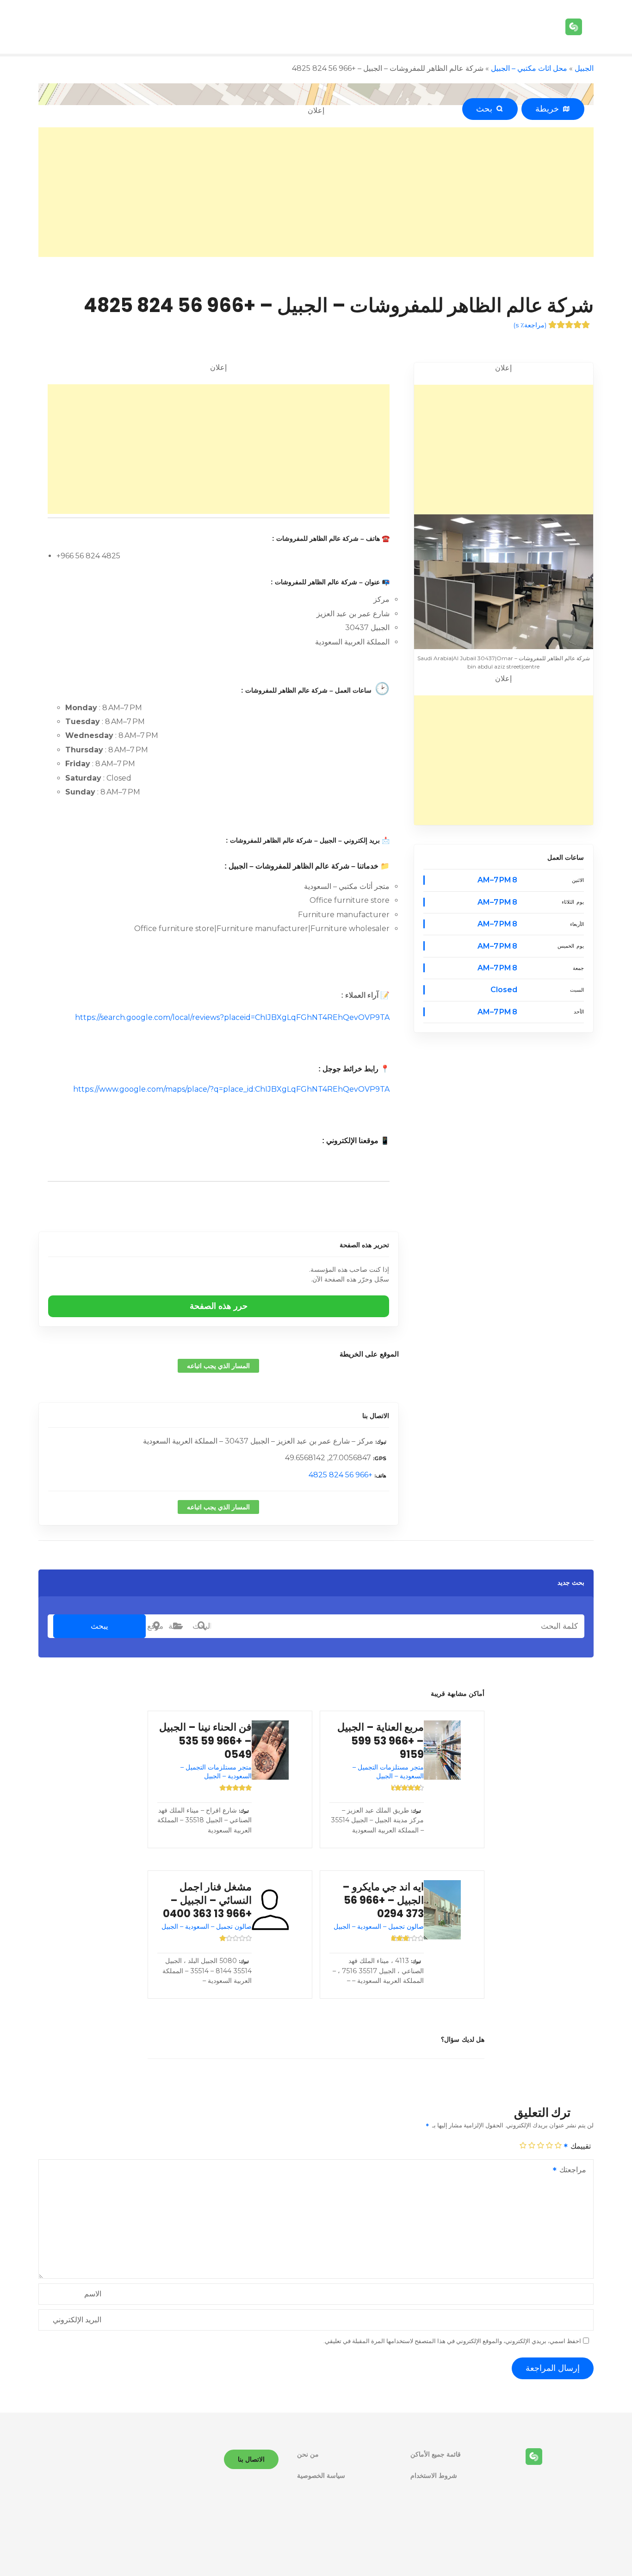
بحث (486, 109)
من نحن (308, 2454)
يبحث (99, 1626)
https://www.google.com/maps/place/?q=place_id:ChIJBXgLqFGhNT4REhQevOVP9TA (231, 1089)
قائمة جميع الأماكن (436, 2454)
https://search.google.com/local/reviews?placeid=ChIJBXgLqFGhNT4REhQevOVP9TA (232, 1017)
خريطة (549, 109)
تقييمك (580, 2146)
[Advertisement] (316, 192)
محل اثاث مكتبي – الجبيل (529, 68)
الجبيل (584, 68)
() (530, 325)
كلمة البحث (202, 1626)
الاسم (93, 2294)
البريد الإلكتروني (77, 2320)
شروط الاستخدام (434, 2476)
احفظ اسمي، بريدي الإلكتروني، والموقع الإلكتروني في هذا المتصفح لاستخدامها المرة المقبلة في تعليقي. (452, 2341)
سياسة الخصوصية (321, 2476)
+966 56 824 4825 (341, 1475)
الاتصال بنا (375, 1416)
